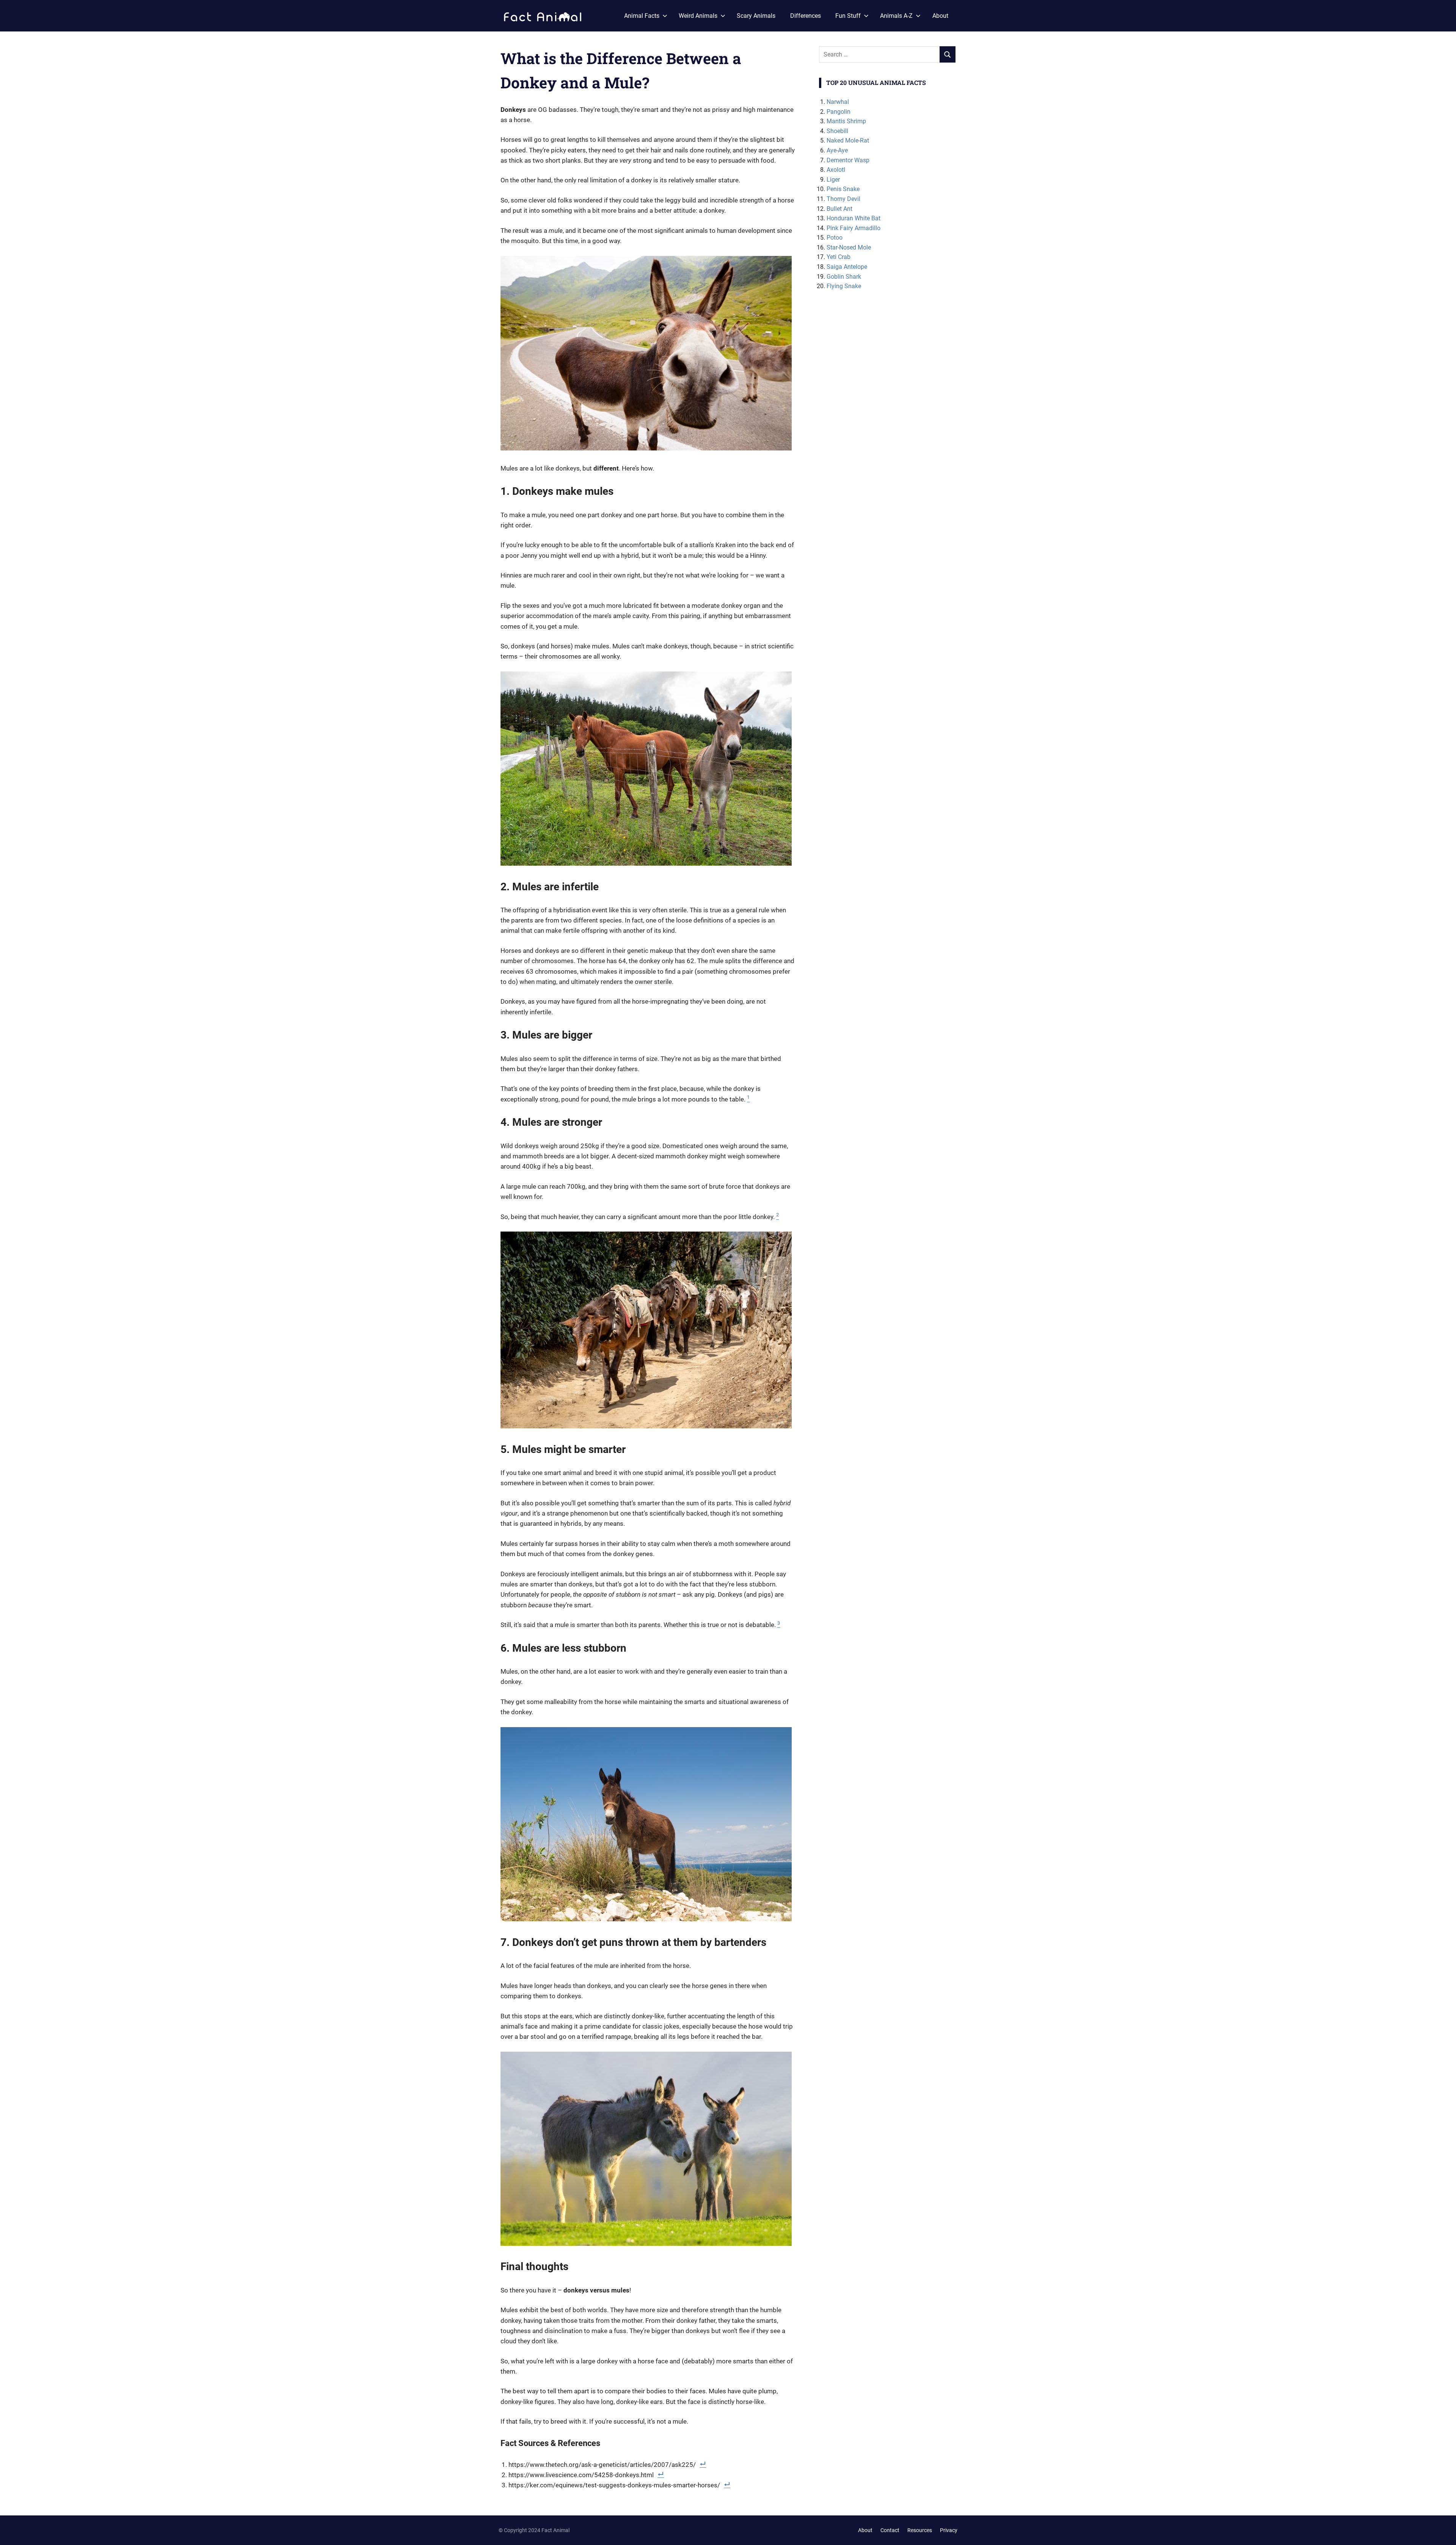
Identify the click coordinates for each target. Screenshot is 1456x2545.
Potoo (835, 238)
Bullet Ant (839, 209)
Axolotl (836, 170)
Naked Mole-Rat (848, 140)
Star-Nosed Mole (849, 247)
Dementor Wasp (848, 160)
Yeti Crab (839, 257)
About (940, 16)
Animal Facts (642, 16)
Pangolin (839, 112)
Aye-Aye (837, 150)
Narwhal (838, 102)
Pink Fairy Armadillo (854, 228)
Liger (833, 180)
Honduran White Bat (854, 218)
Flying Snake (844, 286)
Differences (806, 16)
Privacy (949, 2530)
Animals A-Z (896, 16)
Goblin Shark (844, 277)
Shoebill (837, 131)
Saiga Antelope (847, 267)
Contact (890, 2530)
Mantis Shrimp (846, 121)
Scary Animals (756, 16)
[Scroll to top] (1445, 2534)
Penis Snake (843, 189)
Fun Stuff (848, 16)
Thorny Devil (843, 199)
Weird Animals (698, 16)
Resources (920, 2530)
